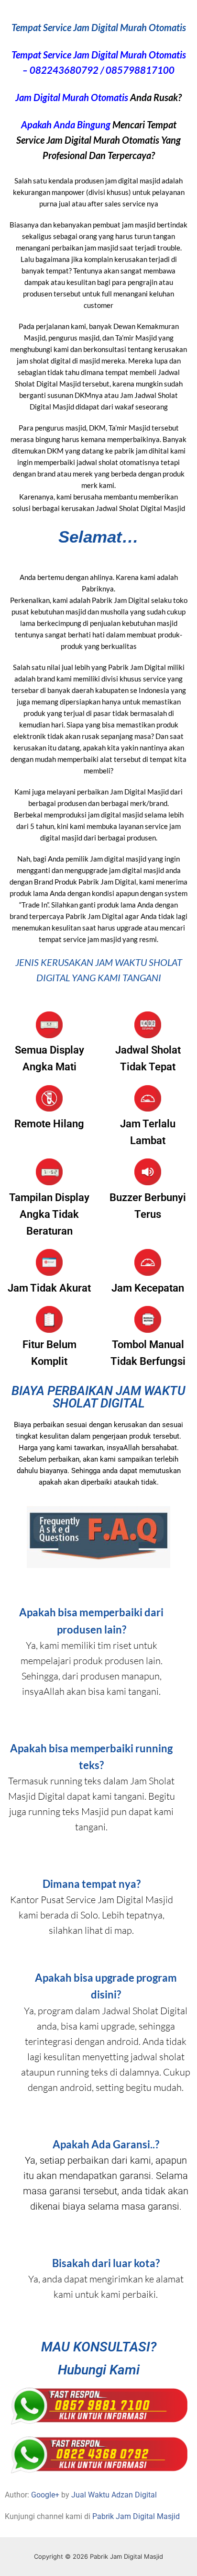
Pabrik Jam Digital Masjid (136, 2516)
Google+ (45, 2495)
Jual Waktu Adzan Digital (114, 2495)
